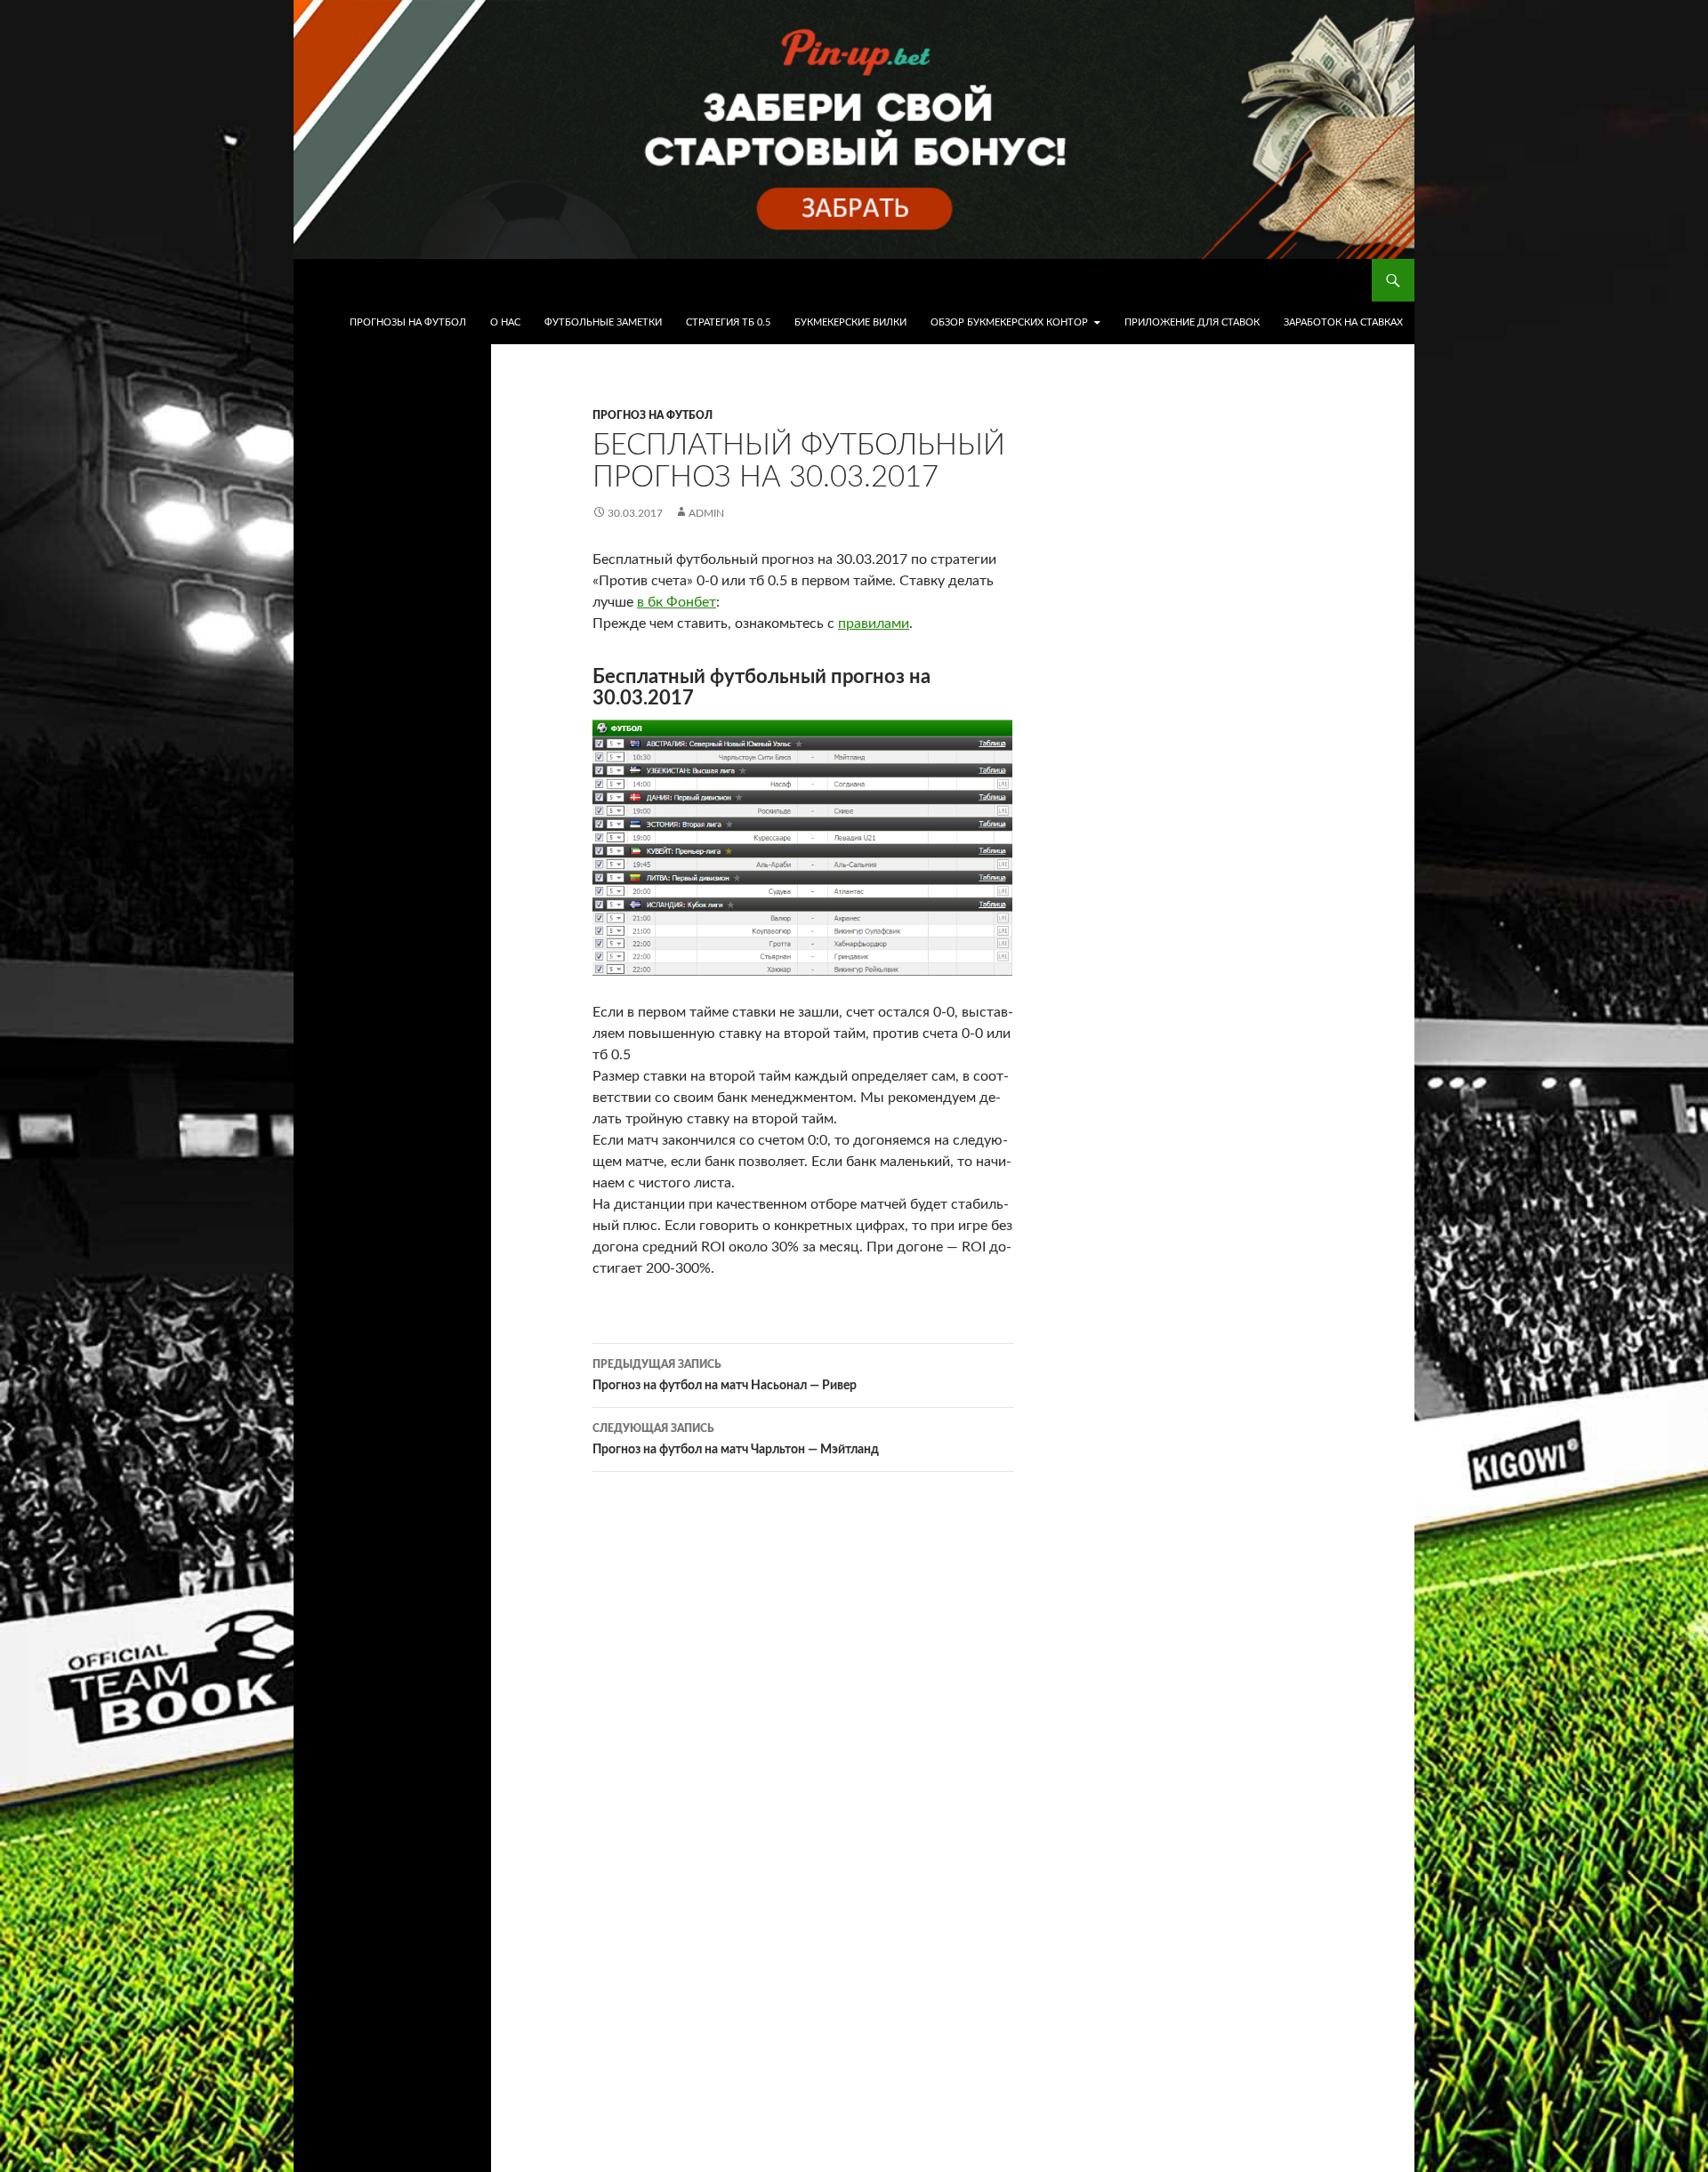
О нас (505, 322)
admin (706, 513)
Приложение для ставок (1192, 322)
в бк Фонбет (677, 602)
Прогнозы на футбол (408, 322)
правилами (874, 623)
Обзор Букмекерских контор (1009, 322)
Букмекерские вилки (850, 322)
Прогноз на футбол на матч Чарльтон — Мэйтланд (736, 1440)
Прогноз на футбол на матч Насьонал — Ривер (725, 1376)
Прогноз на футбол (653, 415)
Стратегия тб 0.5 (728, 322)
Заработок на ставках (1343, 322)
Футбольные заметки (603, 322)
